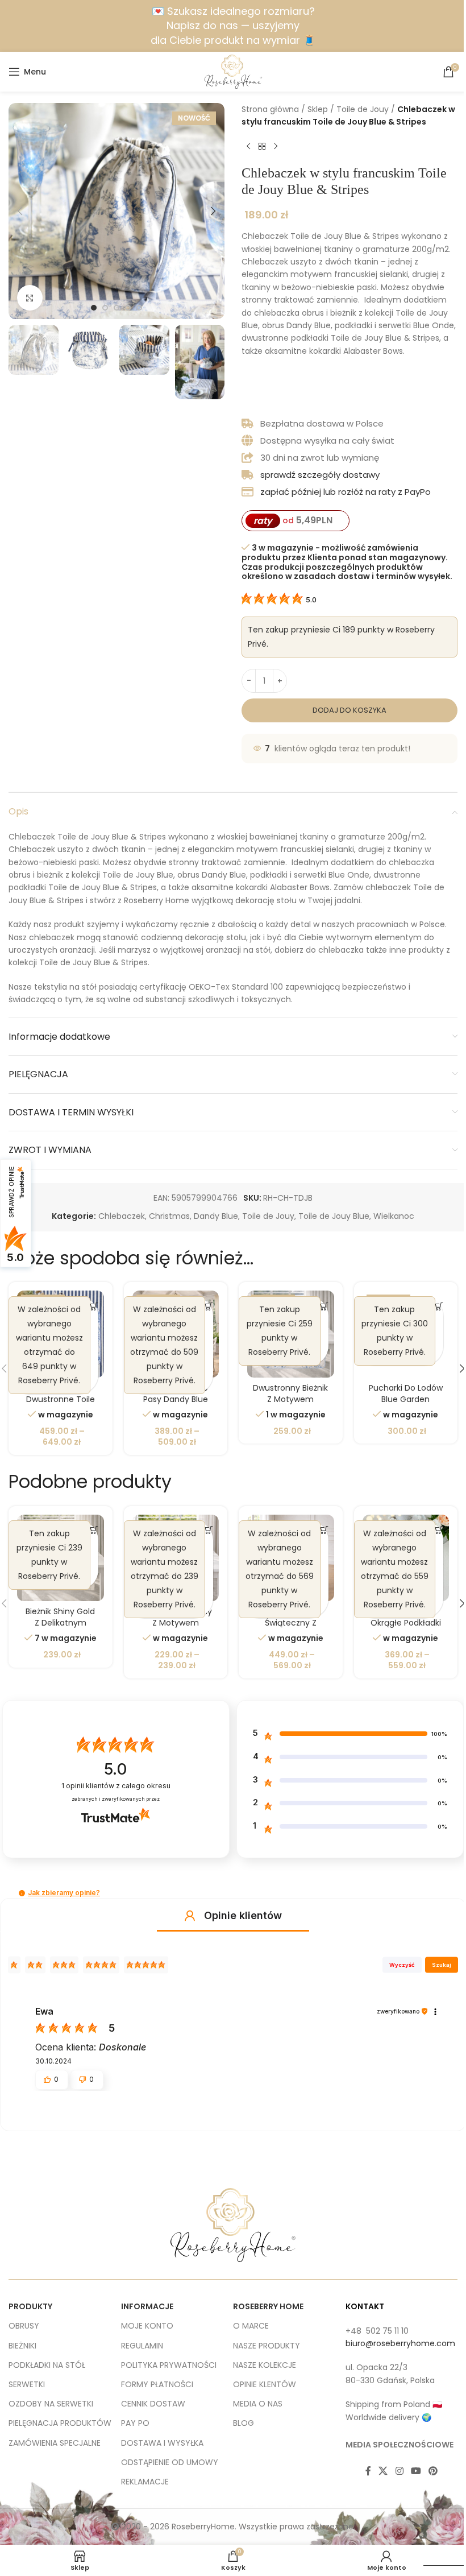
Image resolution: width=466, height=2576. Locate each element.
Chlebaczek (122, 1216)
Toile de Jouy (363, 109)
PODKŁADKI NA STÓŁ (47, 2365)
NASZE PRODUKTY (267, 2346)
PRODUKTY (30, 2306)
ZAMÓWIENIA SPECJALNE (55, 2443)
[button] (20, 211)
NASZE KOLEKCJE (265, 2365)
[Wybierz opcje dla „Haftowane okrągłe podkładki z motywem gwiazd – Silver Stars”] (439, 1530)
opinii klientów (116, 1786)
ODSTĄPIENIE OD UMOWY (170, 2462)
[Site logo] (233, 71)
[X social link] (383, 2471)
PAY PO (135, 2423)
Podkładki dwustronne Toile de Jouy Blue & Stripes (61, 1405)
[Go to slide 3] (116, 308)
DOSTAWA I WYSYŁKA (162, 2443)
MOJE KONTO (147, 2326)
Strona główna (270, 109)
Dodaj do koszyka (349, 710)
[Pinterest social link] (433, 2471)
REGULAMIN (142, 2346)
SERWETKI (27, 2384)
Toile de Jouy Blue (334, 1216)
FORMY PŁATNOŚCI (157, 2384)
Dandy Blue (216, 1216)
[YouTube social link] (416, 2471)
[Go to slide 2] (105, 308)
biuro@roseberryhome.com (400, 2343)
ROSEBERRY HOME (268, 2306)
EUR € (440, 2554)
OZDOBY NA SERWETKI (51, 2404)
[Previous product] (248, 147)
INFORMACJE (147, 2306)
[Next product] (276, 147)
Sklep (318, 109)
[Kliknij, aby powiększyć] (30, 298)
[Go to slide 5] (139, 308)
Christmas (169, 1216)
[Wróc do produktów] (262, 147)
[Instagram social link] (399, 2471)
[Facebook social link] (368, 2471)
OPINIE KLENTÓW (265, 2384)
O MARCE (251, 2326)
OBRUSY (24, 2326)
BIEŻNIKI (22, 2346)
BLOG (244, 2423)
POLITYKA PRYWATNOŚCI (169, 2365)
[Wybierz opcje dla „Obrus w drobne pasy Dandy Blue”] (209, 1306)
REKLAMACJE (145, 2482)
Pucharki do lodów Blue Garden (406, 1394)
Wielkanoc (394, 1216)
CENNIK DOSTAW (153, 2404)
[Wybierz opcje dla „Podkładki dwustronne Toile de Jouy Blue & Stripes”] (94, 1306)
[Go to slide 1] (94, 308)
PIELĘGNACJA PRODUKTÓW (60, 2423)
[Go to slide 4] (128, 308)
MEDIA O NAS (258, 2404)
